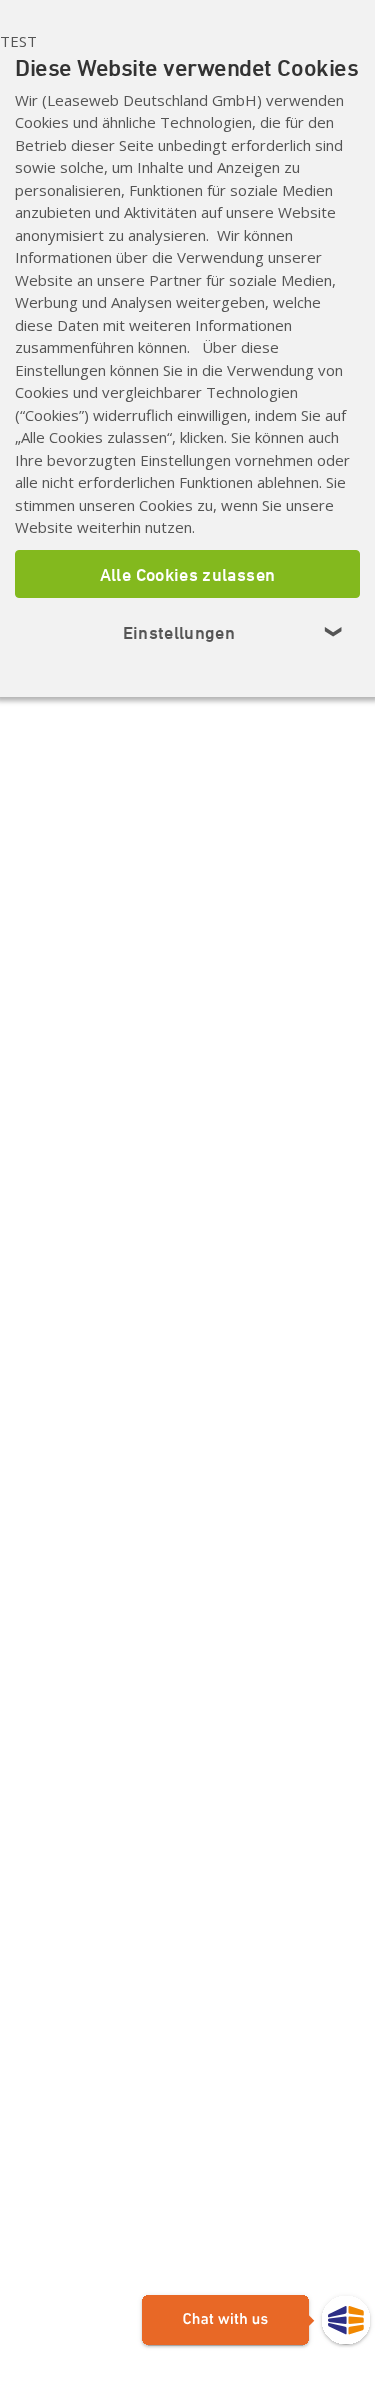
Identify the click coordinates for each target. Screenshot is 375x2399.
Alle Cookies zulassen (188, 574)
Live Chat (256, 2321)
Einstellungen (233, 632)
